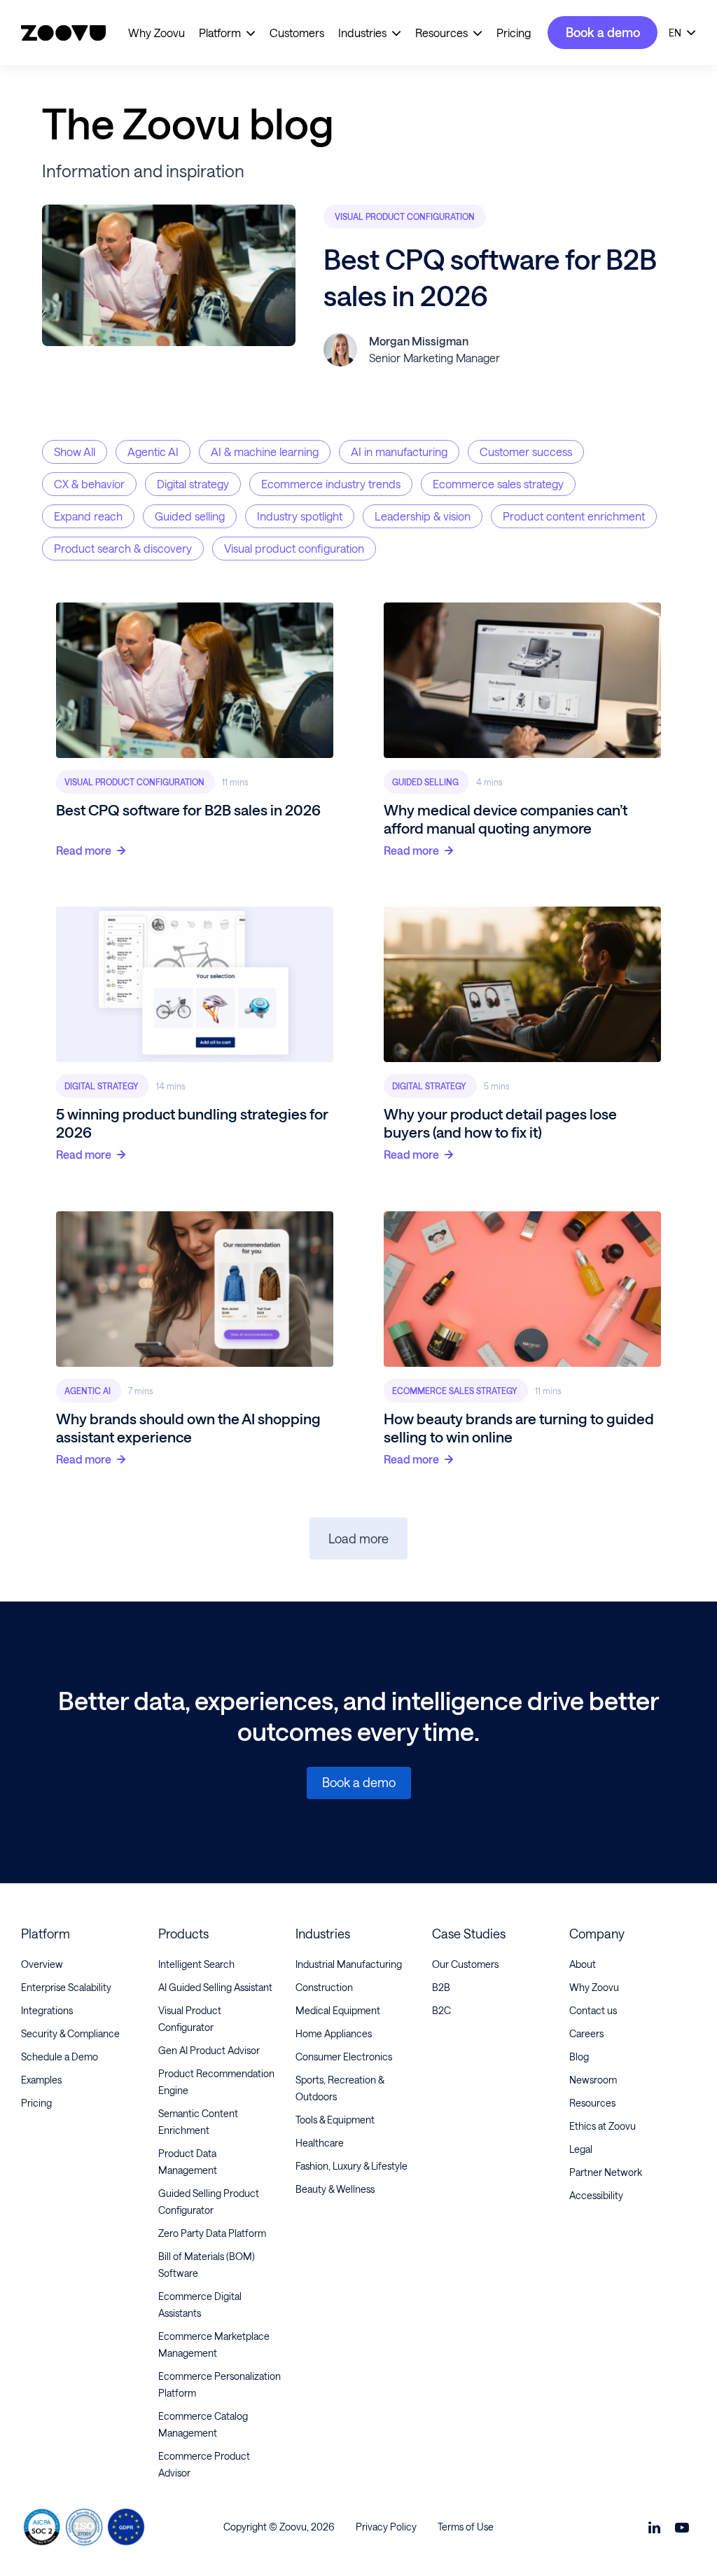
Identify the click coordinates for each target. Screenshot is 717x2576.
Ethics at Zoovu (603, 2126)
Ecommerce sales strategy (456, 1390)
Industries (362, 33)
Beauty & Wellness (335, 2189)
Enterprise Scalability (66, 1987)
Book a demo (603, 32)
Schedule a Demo (60, 2057)
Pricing (514, 33)
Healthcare (320, 2143)
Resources (441, 33)
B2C (441, 2010)
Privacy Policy (386, 2527)
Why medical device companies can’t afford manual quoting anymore (506, 819)
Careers (586, 2033)
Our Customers (465, 1964)
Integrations (47, 2010)
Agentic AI (89, 1390)
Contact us (593, 2010)
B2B (441, 1987)
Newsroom (593, 2080)
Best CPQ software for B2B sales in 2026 (188, 810)
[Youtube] (682, 2527)
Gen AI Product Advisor (209, 2050)
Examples (41, 2080)
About (583, 1964)
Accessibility (596, 2195)
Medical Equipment (338, 2010)
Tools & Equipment (335, 2120)
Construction (324, 1987)
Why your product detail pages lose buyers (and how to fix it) (500, 1123)
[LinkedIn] (654, 2527)
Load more (358, 1538)
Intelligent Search (196, 1964)
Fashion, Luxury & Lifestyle (351, 2166)
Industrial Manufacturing (349, 1964)
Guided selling (426, 782)
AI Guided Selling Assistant (215, 1987)
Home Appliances (334, 2033)
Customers (297, 33)
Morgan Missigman (419, 341)
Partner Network (606, 2172)
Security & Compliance (70, 2033)
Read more (84, 850)
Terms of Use (466, 2527)
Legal (581, 2149)
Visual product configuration (405, 216)
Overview (42, 1964)
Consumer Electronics (344, 2057)
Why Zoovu (156, 33)
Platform (220, 33)
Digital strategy (103, 1086)
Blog (579, 2057)
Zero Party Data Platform (212, 2233)
